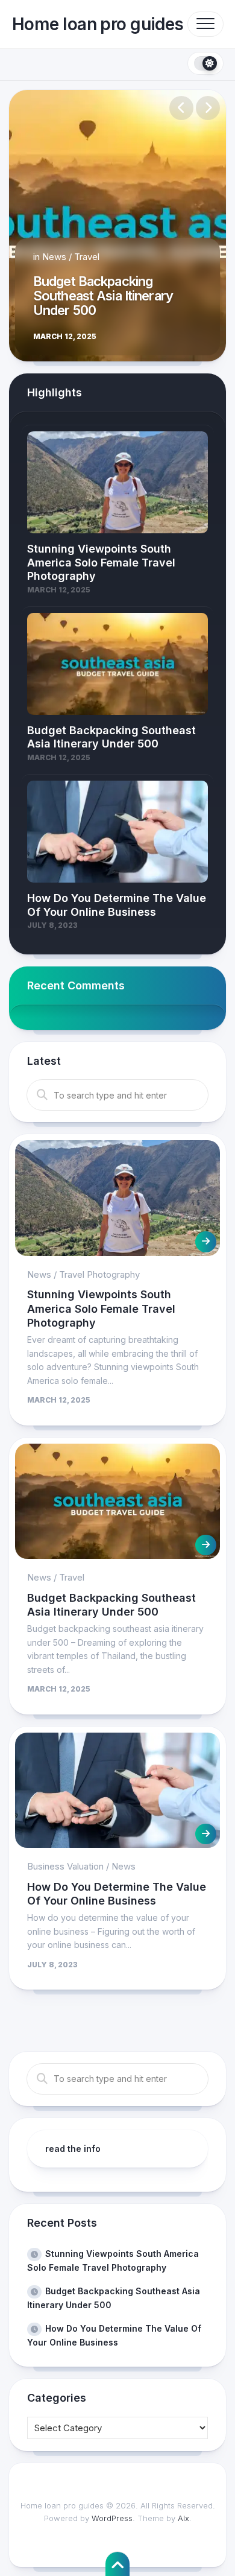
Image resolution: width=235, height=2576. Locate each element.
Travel (87, 257)
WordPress (112, 2518)
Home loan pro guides (98, 24)
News (54, 257)
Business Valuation (65, 1866)
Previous (181, 108)
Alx (183, 2518)
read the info (73, 2149)
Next (208, 108)
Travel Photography (99, 1274)
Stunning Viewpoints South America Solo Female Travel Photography (101, 1309)
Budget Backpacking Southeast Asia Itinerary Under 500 (103, 296)
